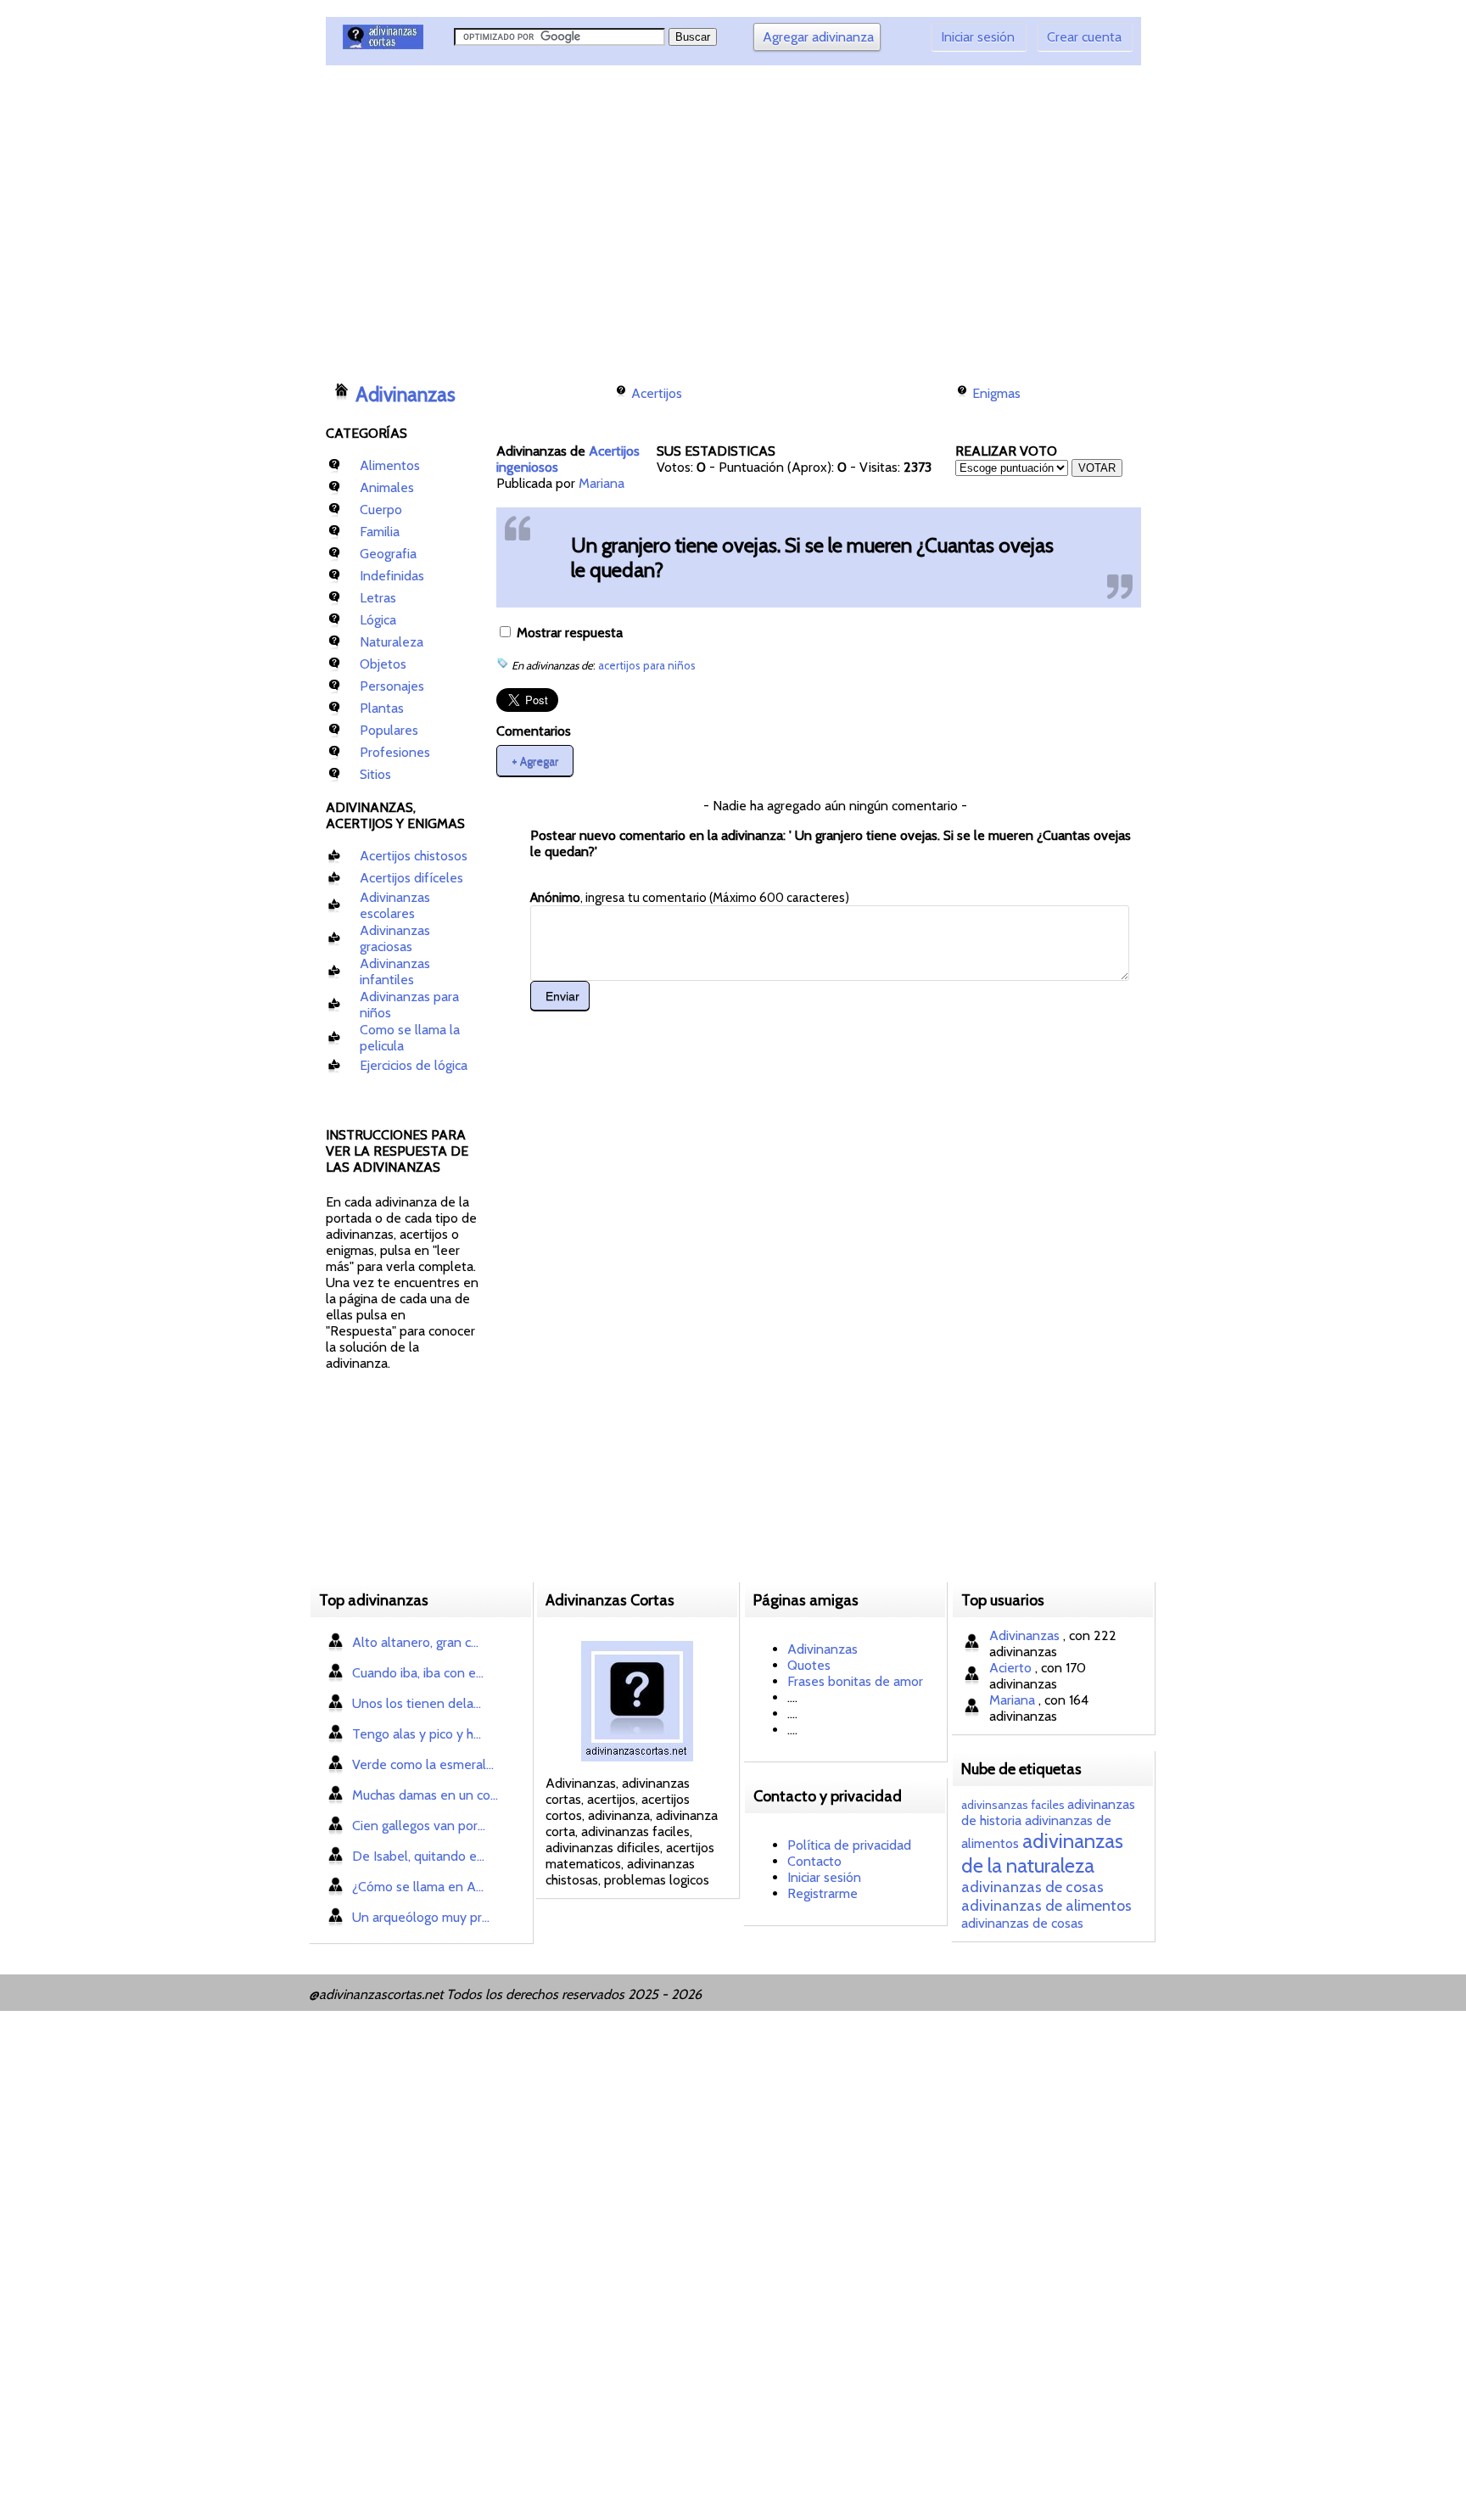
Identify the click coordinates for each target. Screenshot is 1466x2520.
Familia (380, 532)
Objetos (383, 664)
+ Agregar (535, 760)
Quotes (809, 1665)
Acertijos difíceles (411, 878)
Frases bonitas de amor (855, 1681)
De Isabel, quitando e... (418, 1856)
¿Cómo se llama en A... (418, 1887)
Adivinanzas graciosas (395, 938)
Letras (378, 598)
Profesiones (395, 752)
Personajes (392, 686)
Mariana (602, 483)
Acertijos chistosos (414, 856)
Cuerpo (381, 510)
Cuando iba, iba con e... (418, 1673)
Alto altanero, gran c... (415, 1642)
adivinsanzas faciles (1013, 1805)
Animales (387, 487)
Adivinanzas (406, 395)
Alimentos (390, 465)
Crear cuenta (1084, 37)
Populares (389, 730)
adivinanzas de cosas (1032, 1887)
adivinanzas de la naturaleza (1042, 1853)
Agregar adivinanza (818, 37)
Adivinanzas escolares (395, 905)
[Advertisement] (635, 216)
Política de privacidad (849, 1845)
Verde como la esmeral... (423, 1764)
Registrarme (823, 1893)
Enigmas (996, 393)
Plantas (382, 708)
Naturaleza (392, 642)
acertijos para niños (647, 665)
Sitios (375, 774)
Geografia (388, 554)
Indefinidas (392, 576)
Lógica (378, 620)
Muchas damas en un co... (425, 1795)
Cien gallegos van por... (419, 1826)
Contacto (814, 1861)
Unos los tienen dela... (417, 1703)
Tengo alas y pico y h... (417, 1734)
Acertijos (657, 393)
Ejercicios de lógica (414, 1065)
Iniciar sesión (978, 37)
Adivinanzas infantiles (395, 972)
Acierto (1012, 1668)
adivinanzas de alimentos (1046, 1906)
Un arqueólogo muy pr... (421, 1917)
